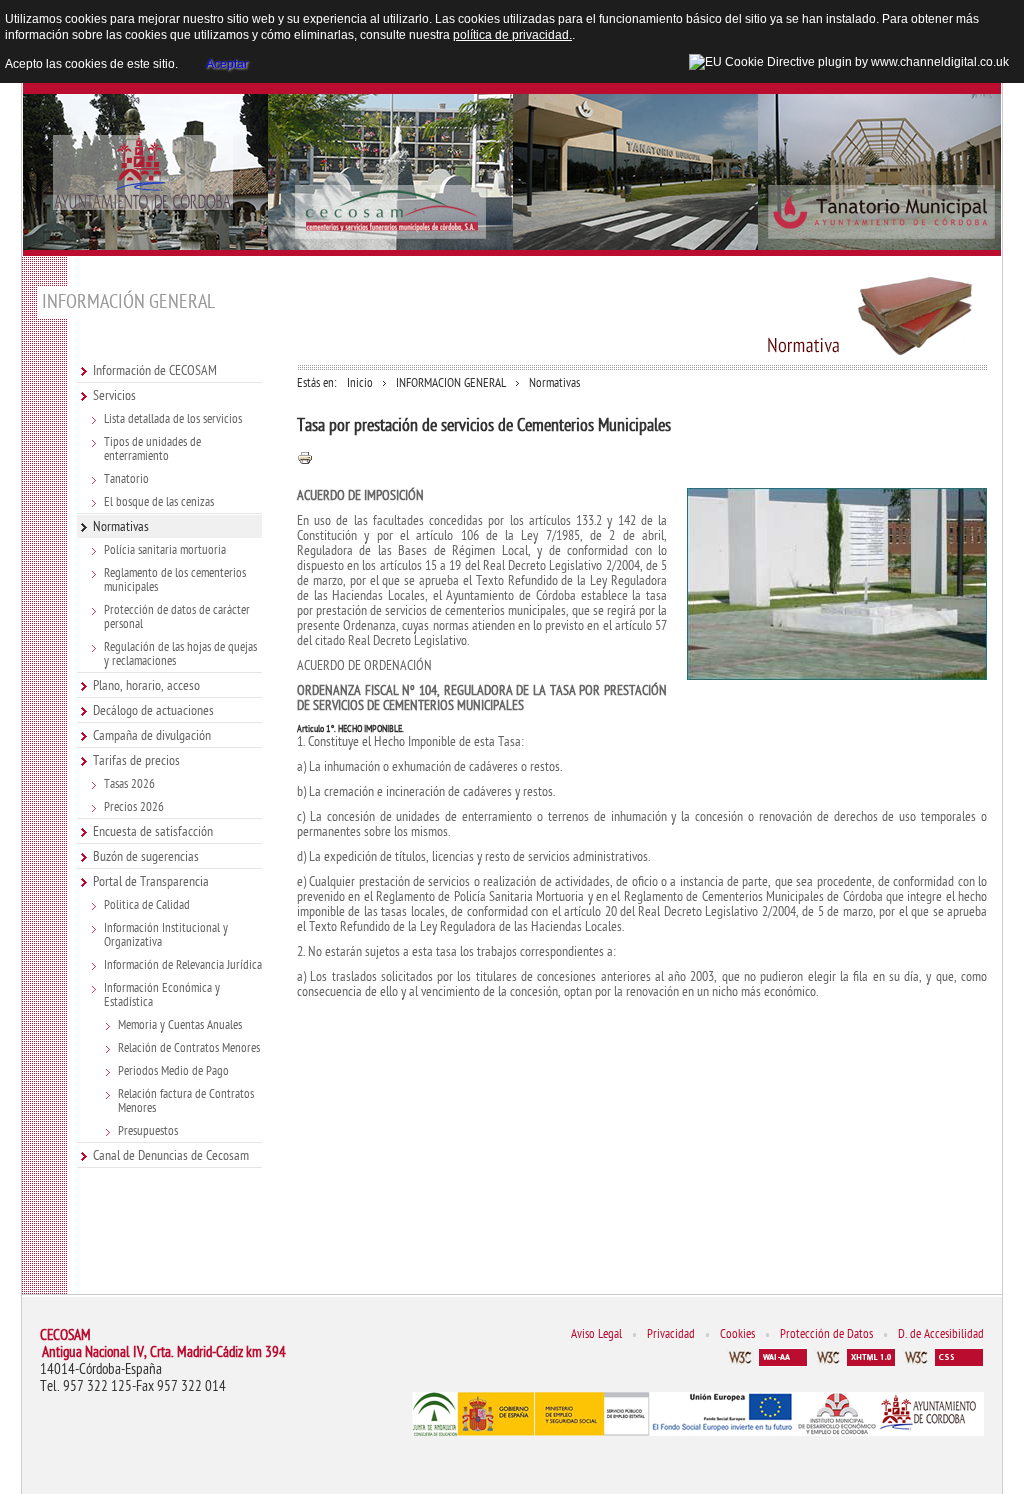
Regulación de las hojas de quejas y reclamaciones (180, 654)
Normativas (121, 526)
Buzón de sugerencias (146, 856)
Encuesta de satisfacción (153, 831)
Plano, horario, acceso (146, 685)
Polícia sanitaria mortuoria (165, 550)
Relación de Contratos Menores (189, 1048)
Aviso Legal (596, 1334)
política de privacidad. (512, 35)
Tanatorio (126, 479)
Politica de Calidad (147, 905)
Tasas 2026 (129, 784)
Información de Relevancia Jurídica (183, 965)
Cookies (737, 1334)
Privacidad (671, 1334)
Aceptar (227, 64)
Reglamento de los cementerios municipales (175, 580)
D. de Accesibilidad (941, 1334)
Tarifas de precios (136, 760)
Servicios (114, 395)
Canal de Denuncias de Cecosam (171, 1155)
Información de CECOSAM (155, 370)
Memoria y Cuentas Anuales (180, 1025)
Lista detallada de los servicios (173, 419)
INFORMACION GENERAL (451, 383)
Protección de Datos (826, 1334)
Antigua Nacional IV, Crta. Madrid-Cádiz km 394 (164, 1352)
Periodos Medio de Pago (173, 1071)
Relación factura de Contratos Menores (186, 1101)
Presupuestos (148, 1131)
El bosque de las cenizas (159, 502)
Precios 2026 (134, 807)
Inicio (360, 383)
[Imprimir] (305, 462)
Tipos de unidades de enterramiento (152, 449)
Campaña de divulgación (152, 735)
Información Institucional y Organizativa (166, 935)
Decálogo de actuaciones (153, 710)
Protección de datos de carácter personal (177, 617)
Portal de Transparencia (151, 881)
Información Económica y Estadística (162, 995)
